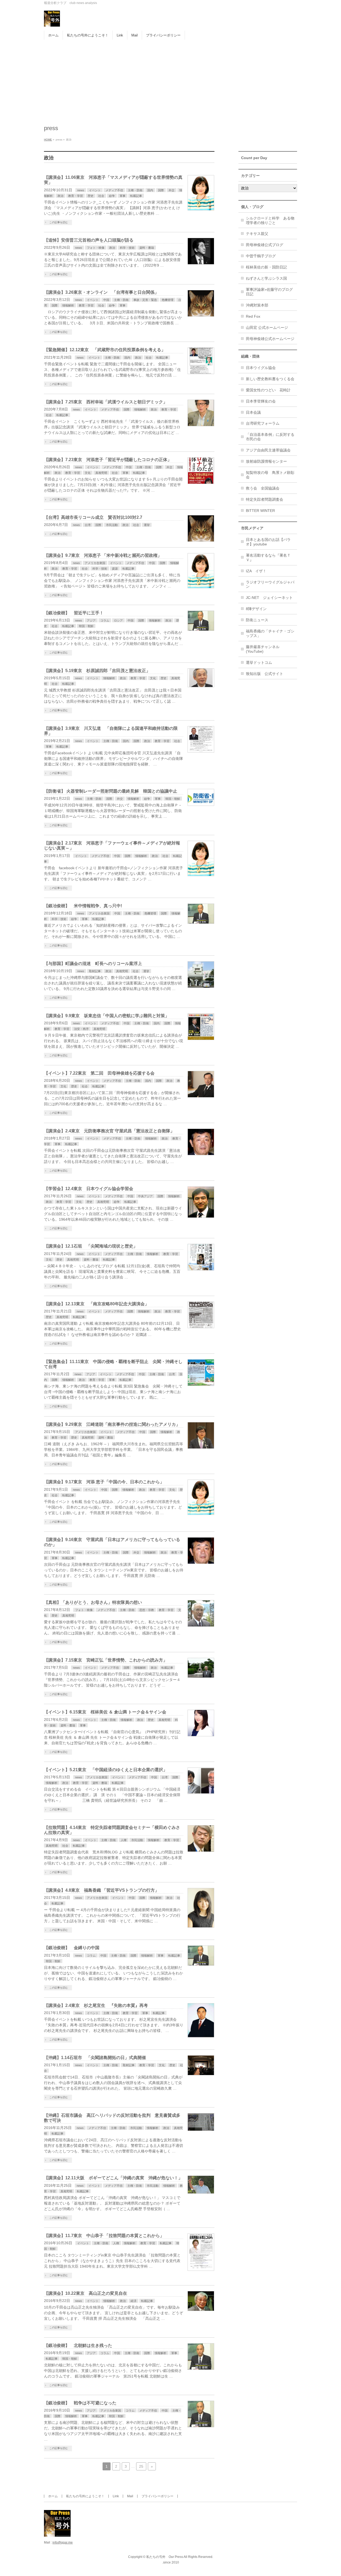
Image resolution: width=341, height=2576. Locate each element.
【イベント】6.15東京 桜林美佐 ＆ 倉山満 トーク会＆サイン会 (105, 1712)
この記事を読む (59, 222)
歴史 (91, 196)
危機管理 (168, 300)
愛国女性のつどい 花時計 (268, 390)
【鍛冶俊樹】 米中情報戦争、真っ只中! (83, 906)
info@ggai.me (63, 2542)
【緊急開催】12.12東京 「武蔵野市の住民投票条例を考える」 (105, 350)
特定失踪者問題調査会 (265, 499)
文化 (88, 473)
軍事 (123, 196)
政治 (60, 196)
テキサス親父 (257, 234)
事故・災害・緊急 (145, 300)
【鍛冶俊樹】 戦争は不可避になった (80, 2403)
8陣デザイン (256, 609)
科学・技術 (127, 248)
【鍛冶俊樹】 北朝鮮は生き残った (78, 2345)
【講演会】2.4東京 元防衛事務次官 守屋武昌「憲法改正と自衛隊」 (109, 1131)
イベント (95, 190)
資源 (115, 569)
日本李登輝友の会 (261, 401)
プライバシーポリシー (157, 2496)
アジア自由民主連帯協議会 (268, 450)
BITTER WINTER (260, 511)
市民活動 (112, 525)
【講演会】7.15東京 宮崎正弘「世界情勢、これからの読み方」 (106, 1660)
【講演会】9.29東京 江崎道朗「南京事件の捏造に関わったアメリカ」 (112, 1424)
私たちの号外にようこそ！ (85, 2496)
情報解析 (68, 305)
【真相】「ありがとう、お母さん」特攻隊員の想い (93, 1602)
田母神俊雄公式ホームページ (270, 339)
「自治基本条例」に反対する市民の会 (270, 437)
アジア (91, 620)
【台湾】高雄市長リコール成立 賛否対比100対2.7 (93, 517)
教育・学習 (76, 196)
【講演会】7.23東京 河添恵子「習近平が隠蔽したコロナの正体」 (108, 460)
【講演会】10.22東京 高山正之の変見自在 (86, 2293)
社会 (101, 196)
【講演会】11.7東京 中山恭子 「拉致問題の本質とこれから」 (104, 2236)
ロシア (118, 620)
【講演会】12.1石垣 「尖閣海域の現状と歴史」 (91, 1246)
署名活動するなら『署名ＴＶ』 (268, 558)
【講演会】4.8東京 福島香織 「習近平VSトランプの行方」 (102, 1890)
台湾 (88, 525)
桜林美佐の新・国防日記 (266, 267)
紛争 (112, 196)
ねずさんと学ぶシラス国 (266, 278)
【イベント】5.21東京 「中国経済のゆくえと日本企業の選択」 (106, 1770)
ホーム (53, 2496)
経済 (133, 2301)
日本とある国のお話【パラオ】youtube (268, 542)
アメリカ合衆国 (95, 563)
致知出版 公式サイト (265, 674)
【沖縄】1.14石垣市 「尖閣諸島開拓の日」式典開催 (95, 2058)
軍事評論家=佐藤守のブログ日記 (269, 292)
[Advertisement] (170, 80)
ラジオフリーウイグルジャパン (270, 584)
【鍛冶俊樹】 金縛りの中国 (72, 1948)
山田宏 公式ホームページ (267, 328)
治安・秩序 (81, 1029)
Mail (130, 2496)
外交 (172, 190)
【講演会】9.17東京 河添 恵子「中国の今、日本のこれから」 (104, 1482)
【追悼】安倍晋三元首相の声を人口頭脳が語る (89, 240)
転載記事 (136, 196)
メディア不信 (114, 190)
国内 (150, 190)
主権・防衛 (135, 190)
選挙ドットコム (259, 662)
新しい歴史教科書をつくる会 (270, 379)
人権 (124, 1840)
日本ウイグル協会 (261, 368)
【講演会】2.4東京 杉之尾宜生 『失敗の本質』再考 (96, 2005)
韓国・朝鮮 (86, 626)
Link (116, 2496)
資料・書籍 (147, 248)
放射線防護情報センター (266, 461)
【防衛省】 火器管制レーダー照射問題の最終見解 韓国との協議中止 (111, 791)
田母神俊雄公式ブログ (265, 245)
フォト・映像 (96, 248)
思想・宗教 (147, 1610)
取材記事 (95, 971)
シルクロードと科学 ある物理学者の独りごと (270, 220)
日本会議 (253, 412)
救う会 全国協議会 (263, 488)
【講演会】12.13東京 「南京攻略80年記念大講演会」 (96, 1304)
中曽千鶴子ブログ (261, 256)
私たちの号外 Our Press (165, 2557)
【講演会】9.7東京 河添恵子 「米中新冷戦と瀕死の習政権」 (103, 555)
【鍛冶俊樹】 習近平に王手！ (74, 613)
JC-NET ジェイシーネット (269, 598)
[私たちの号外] (52, 21)
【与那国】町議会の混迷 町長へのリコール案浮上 (93, 964)
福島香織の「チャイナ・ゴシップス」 (270, 633)
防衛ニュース (257, 620)
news (81, 190)
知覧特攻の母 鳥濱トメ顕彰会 (270, 475)
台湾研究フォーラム (263, 423)
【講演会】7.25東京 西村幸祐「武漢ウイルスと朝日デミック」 (106, 402)
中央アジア (145, 1196)
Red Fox (253, 316)
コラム (105, 620)
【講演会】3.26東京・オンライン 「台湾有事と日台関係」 (101, 292)
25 (141, 2466)
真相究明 (101, 473)
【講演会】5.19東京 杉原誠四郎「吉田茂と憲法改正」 (97, 671)
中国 (106, 300)
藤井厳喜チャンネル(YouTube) (263, 649)
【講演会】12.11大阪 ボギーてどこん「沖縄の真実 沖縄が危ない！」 (113, 2178)
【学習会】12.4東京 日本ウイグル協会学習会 (89, 1189)
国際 (161, 190)
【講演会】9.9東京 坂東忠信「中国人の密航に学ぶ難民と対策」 (107, 1016)
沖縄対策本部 (257, 305)
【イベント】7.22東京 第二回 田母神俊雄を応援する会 (99, 1073)
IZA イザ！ (256, 571)
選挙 (147, 525)
